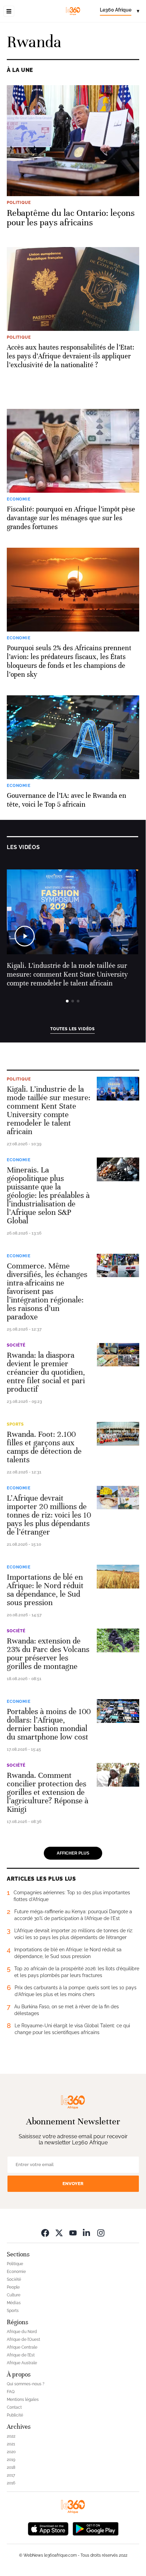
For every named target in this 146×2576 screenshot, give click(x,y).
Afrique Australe (22, 2363)
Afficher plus (73, 1853)
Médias (14, 2303)
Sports (15, 1424)
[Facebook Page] (45, 2233)
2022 (11, 2436)
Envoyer (73, 2184)
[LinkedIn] (87, 2233)
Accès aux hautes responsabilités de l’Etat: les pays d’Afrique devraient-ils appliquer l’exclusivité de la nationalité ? (71, 356)
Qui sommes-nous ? (26, 2384)
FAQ (11, 2392)
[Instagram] (101, 2233)
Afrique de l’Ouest (23, 2339)
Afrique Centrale (22, 2347)
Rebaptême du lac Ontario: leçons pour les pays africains (71, 218)
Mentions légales (23, 2400)
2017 (11, 2475)
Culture (14, 2295)
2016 (11, 2483)
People (13, 2287)
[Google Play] (95, 2528)
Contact (14, 2407)
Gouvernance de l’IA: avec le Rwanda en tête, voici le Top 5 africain (67, 800)
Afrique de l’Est (21, 2355)
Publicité (15, 2415)
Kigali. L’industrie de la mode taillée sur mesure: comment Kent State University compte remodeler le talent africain (67, 974)
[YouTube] (73, 2233)
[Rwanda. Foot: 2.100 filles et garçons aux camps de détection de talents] (118, 1434)
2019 (11, 2460)
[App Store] (48, 2528)
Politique (19, 1079)
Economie (19, 1160)
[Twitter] (59, 2233)
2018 (11, 2467)
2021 (11, 2444)
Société (16, 1345)
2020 (11, 2452)
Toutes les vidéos (72, 1029)
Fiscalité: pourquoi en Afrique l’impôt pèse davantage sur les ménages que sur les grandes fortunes (71, 518)
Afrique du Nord (22, 2332)
